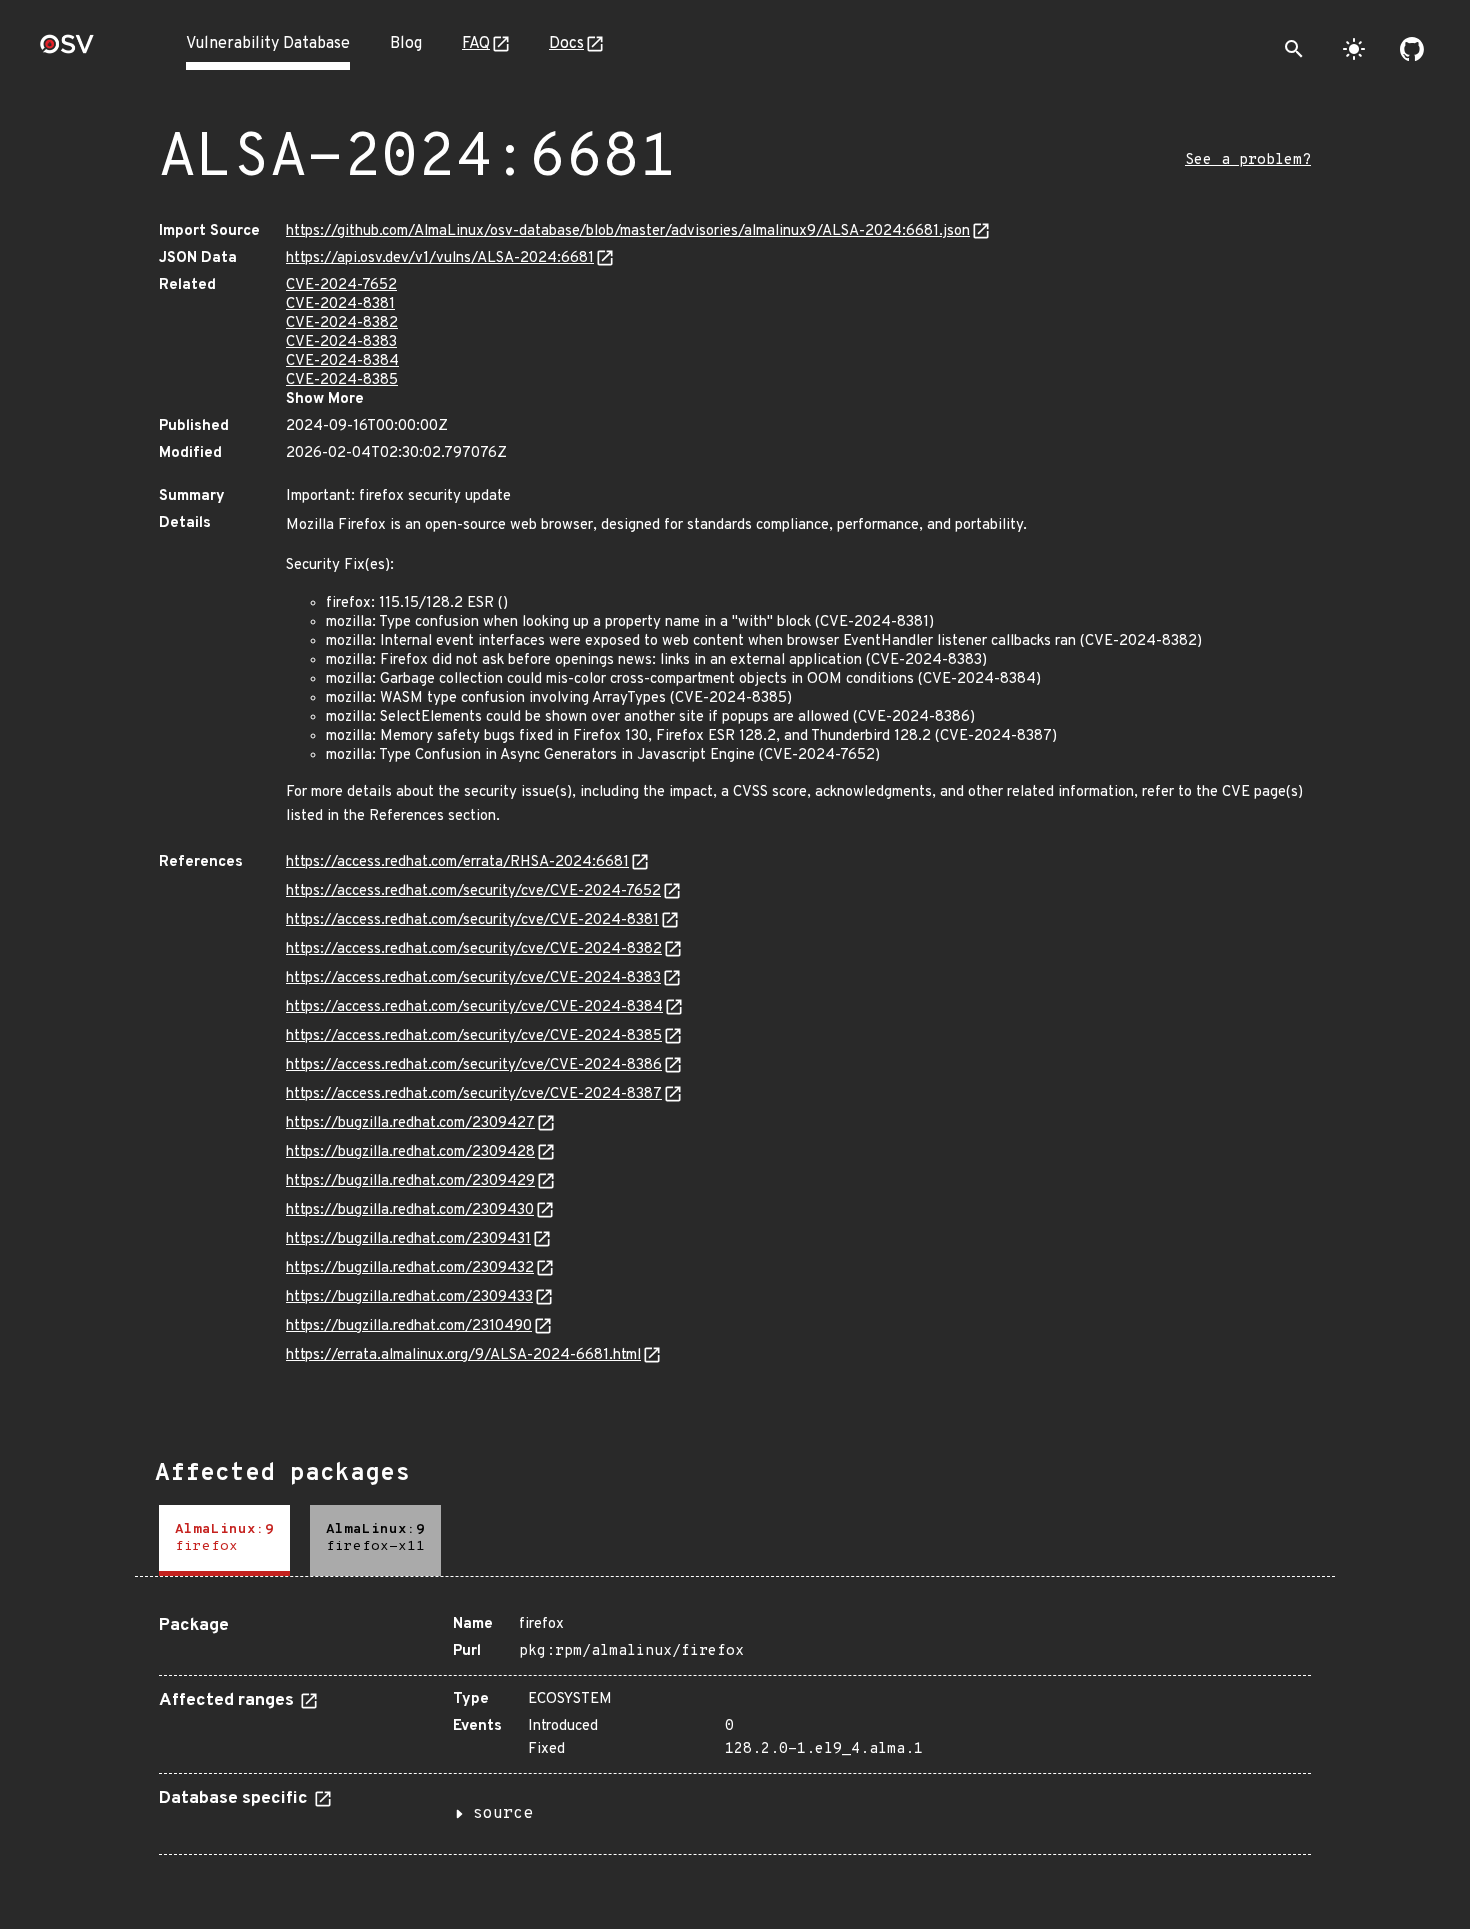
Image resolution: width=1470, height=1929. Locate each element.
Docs (566, 44)
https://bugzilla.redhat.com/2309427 (410, 1123)
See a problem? (1248, 160)
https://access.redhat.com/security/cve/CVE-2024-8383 (473, 978)
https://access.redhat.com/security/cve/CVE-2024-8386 (474, 1065)
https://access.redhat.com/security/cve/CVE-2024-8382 (474, 949)
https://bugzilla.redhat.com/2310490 (409, 1326)
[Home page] (67, 50)
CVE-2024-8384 (342, 361)
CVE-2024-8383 (341, 342)
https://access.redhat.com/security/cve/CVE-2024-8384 (474, 1007)
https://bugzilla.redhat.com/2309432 (410, 1268)
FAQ (476, 44)
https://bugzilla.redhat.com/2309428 (410, 1152)
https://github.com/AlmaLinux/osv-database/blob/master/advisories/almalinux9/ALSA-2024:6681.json (628, 231)
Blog (406, 44)
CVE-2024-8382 (342, 323)
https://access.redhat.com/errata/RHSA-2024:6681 (457, 862)
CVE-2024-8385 (342, 380)
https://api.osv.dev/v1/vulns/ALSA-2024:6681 (440, 258)
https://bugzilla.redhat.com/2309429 (410, 1181)
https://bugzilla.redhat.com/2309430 (410, 1210)
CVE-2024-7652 (341, 285)
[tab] (224, 1540)
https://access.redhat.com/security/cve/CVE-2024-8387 (474, 1094)
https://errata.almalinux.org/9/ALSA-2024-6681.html (463, 1355)
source (503, 1814)
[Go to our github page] (1412, 49)
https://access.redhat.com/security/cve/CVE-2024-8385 (474, 1036)
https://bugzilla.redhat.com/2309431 (408, 1239)
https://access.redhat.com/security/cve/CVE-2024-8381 (472, 920)
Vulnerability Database (268, 44)
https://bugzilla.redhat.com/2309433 (409, 1297)
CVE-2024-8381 (340, 304)
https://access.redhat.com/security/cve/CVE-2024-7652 (473, 891)
